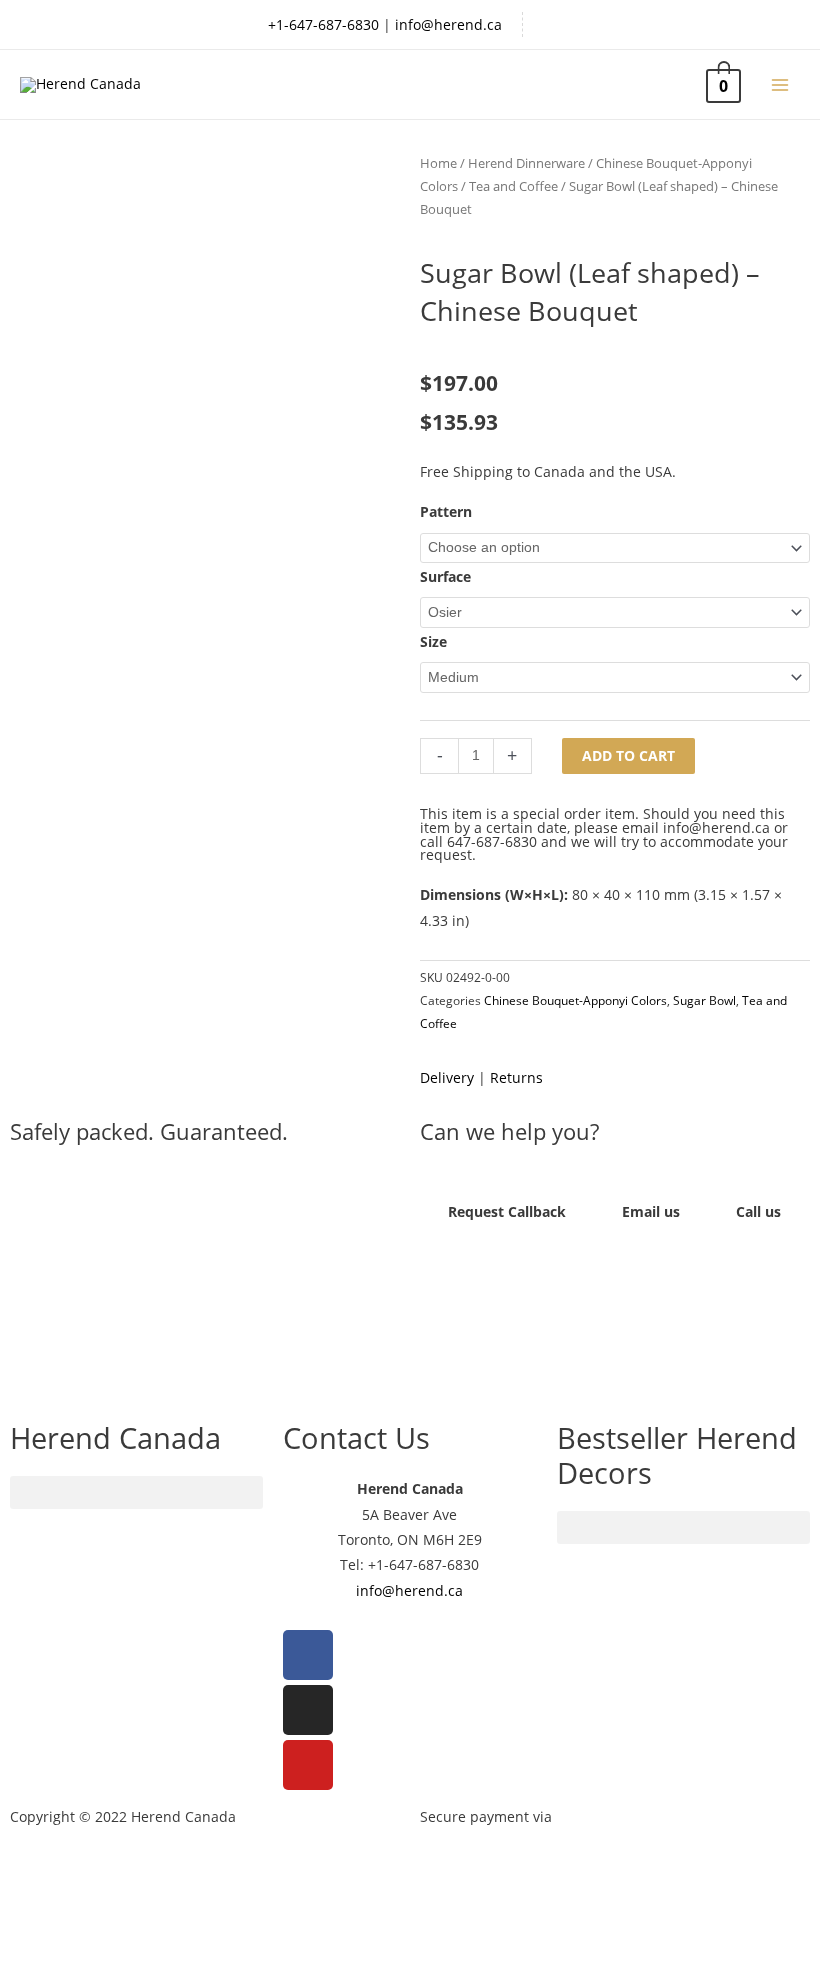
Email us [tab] (651, 1211)
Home (438, 163)
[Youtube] (308, 1765)
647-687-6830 (492, 841)
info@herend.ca (448, 24)
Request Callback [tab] (507, 1211)
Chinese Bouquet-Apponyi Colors (575, 1000)
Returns (516, 1077)
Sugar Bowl (704, 1000)
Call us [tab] (758, 1211)
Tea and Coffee (513, 186)
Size (433, 641)
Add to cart (628, 755)
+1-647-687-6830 (323, 24)
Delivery (447, 1077)
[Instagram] (308, 1710)
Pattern (446, 511)
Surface (445, 576)
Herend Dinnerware (526, 163)
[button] (205, 1292)
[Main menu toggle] (780, 84)
